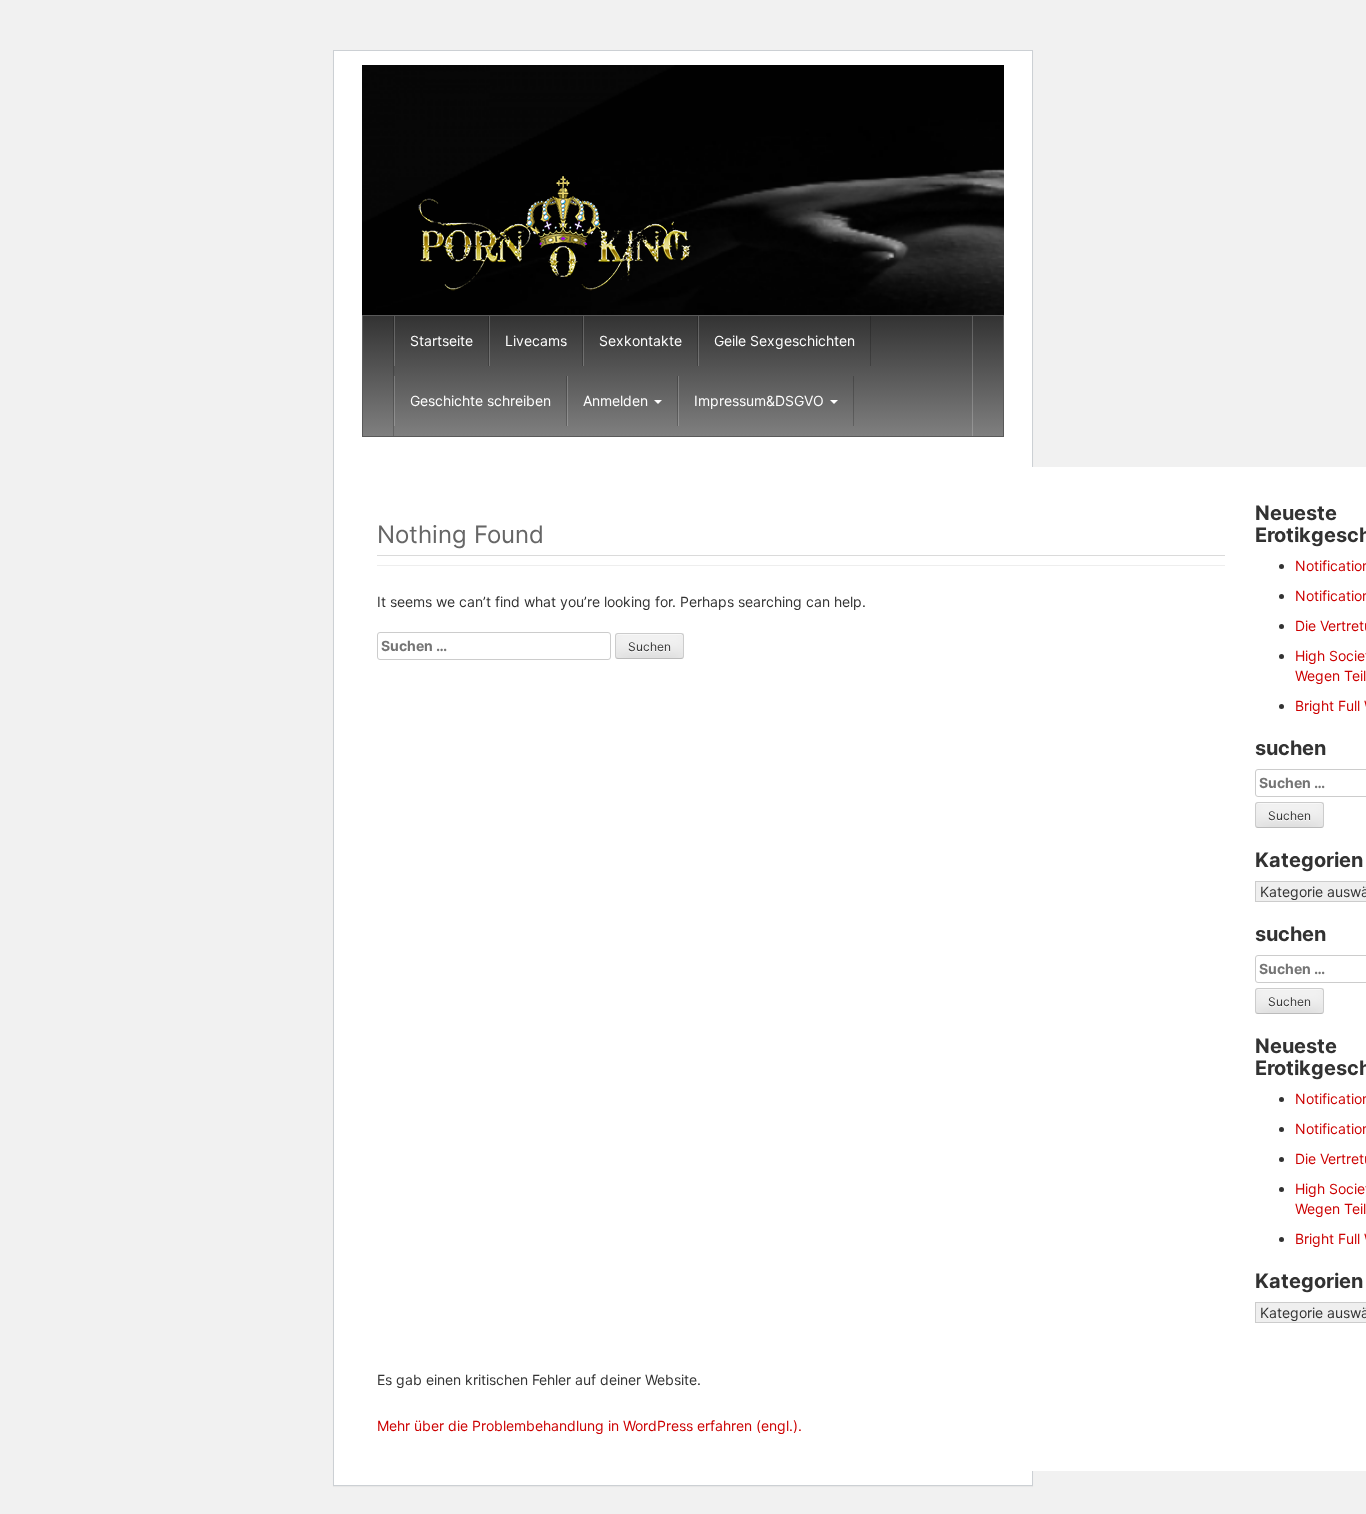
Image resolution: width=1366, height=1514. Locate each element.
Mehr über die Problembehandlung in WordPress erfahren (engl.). (589, 1425)
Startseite (441, 340)
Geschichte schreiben (480, 400)
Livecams (536, 340)
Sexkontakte (640, 340)
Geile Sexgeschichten (784, 340)
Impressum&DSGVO (761, 400)
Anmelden (617, 400)
